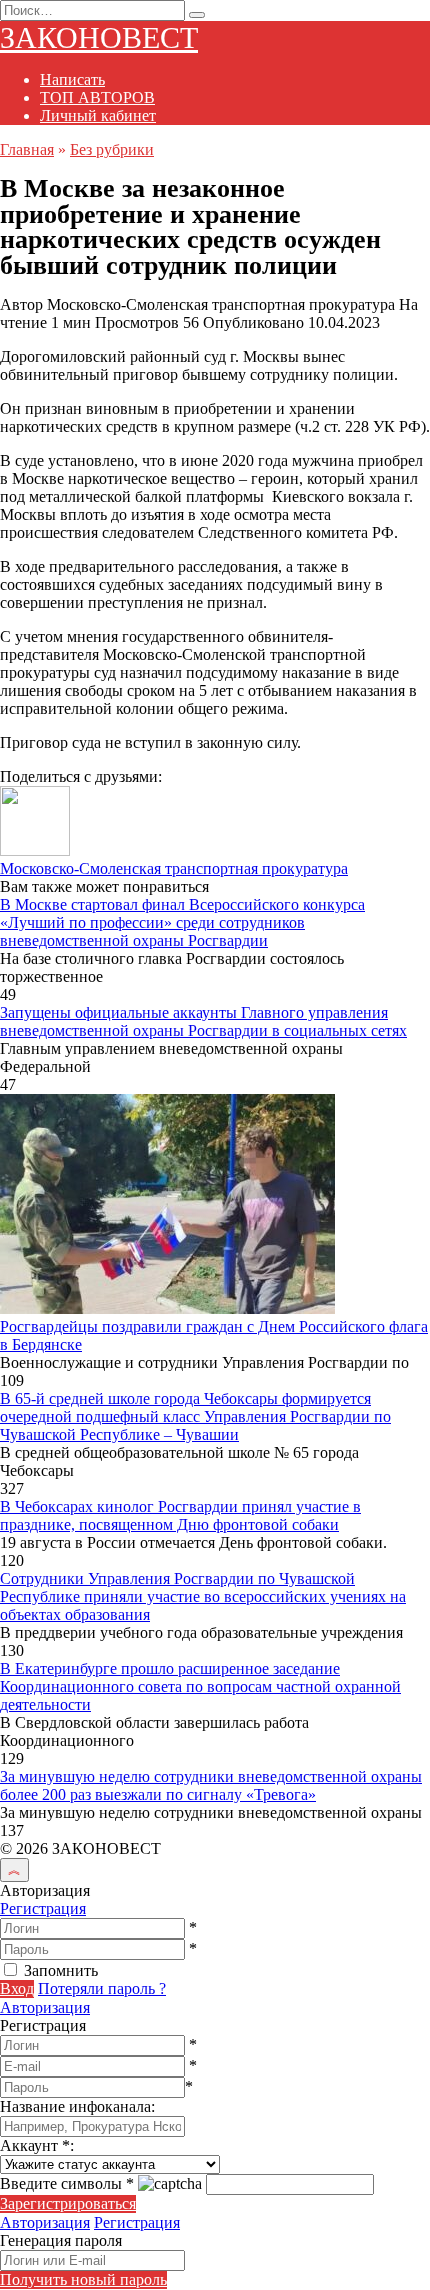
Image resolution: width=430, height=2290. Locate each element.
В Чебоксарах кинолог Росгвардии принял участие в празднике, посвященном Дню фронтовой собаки (180, 1515)
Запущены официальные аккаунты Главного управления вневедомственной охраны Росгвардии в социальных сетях (203, 1021)
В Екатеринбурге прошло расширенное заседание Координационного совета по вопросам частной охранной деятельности (200, 1686)
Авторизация (45, 2007)
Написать (72, 79)
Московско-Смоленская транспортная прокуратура (174, 868)
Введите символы (67, 2183)
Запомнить (61, 1970)
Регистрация (43, 1908)
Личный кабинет (98, 115)
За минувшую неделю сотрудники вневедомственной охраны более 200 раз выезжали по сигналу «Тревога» (211, 1785)
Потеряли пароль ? (102, 1988)
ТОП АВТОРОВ (97, 97)
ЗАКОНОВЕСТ (99, 37)
